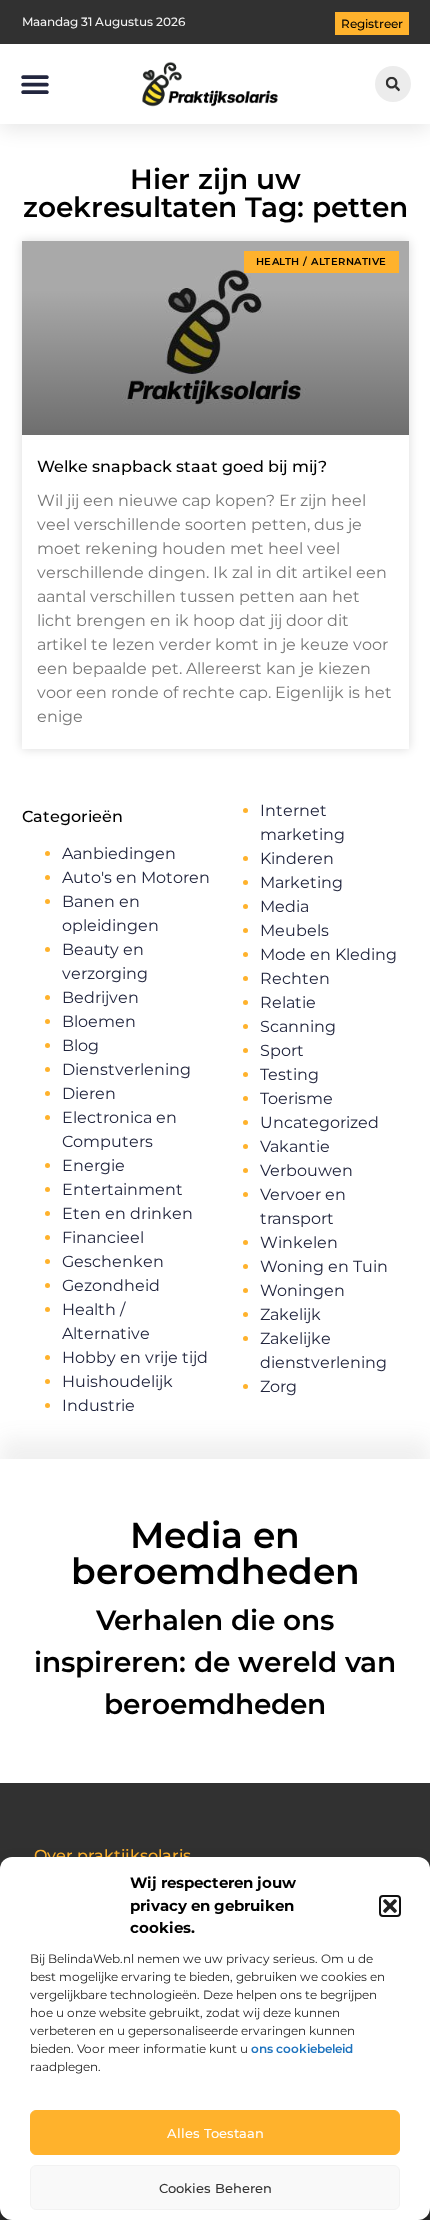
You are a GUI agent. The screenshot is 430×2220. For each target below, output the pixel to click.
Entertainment (122, 1189)
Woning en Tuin (324, 1266)
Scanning (298, 1026)
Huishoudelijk (117, 1381)
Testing (289, 1074)
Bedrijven (100, 997)
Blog (80, 1045)
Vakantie (295, 1146)
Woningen (302, 1290)
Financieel (103, 1237)
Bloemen (99, 1021)
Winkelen (299, 1242)
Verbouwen (306, 1170)
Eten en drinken (127, 1213)
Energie (93, 1165)
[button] (390, 1906)
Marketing (301, 882)
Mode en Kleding (328, 954)
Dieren (89, 1093)
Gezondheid (111, 1285)
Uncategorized (319, 1122)
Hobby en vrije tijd (135, 1357)
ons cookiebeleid (302, 2048)
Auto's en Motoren (136, 877)
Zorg (278, 1386)
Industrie (98, 1405)
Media (284, 906)
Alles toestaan (215, 2133)
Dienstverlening (126, 1069)
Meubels (294, 930)
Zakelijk (290, 1314)
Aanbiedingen (119, 853)
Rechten (295, 978)
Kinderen (297, 858)
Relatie (288, 1002)
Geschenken (113, 1261)
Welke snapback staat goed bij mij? (182, 466)
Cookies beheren (215, 2188)
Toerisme (296, 1098)
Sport (282, 1050)
